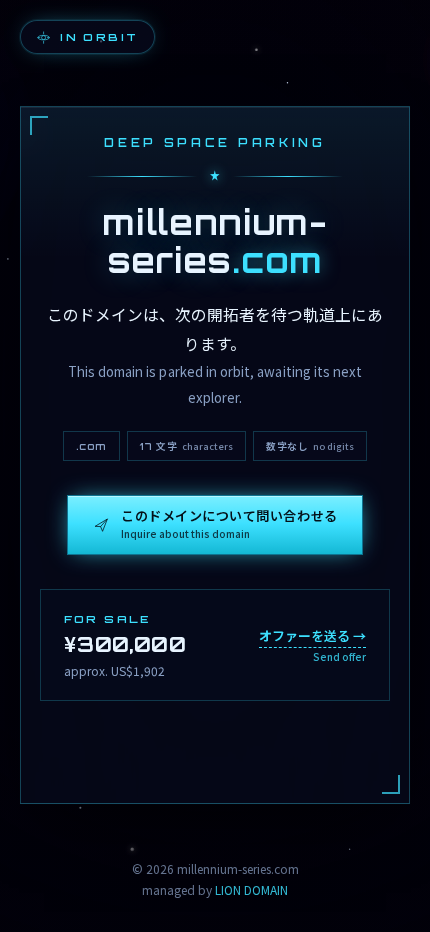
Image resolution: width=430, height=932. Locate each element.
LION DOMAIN (251, 889)
